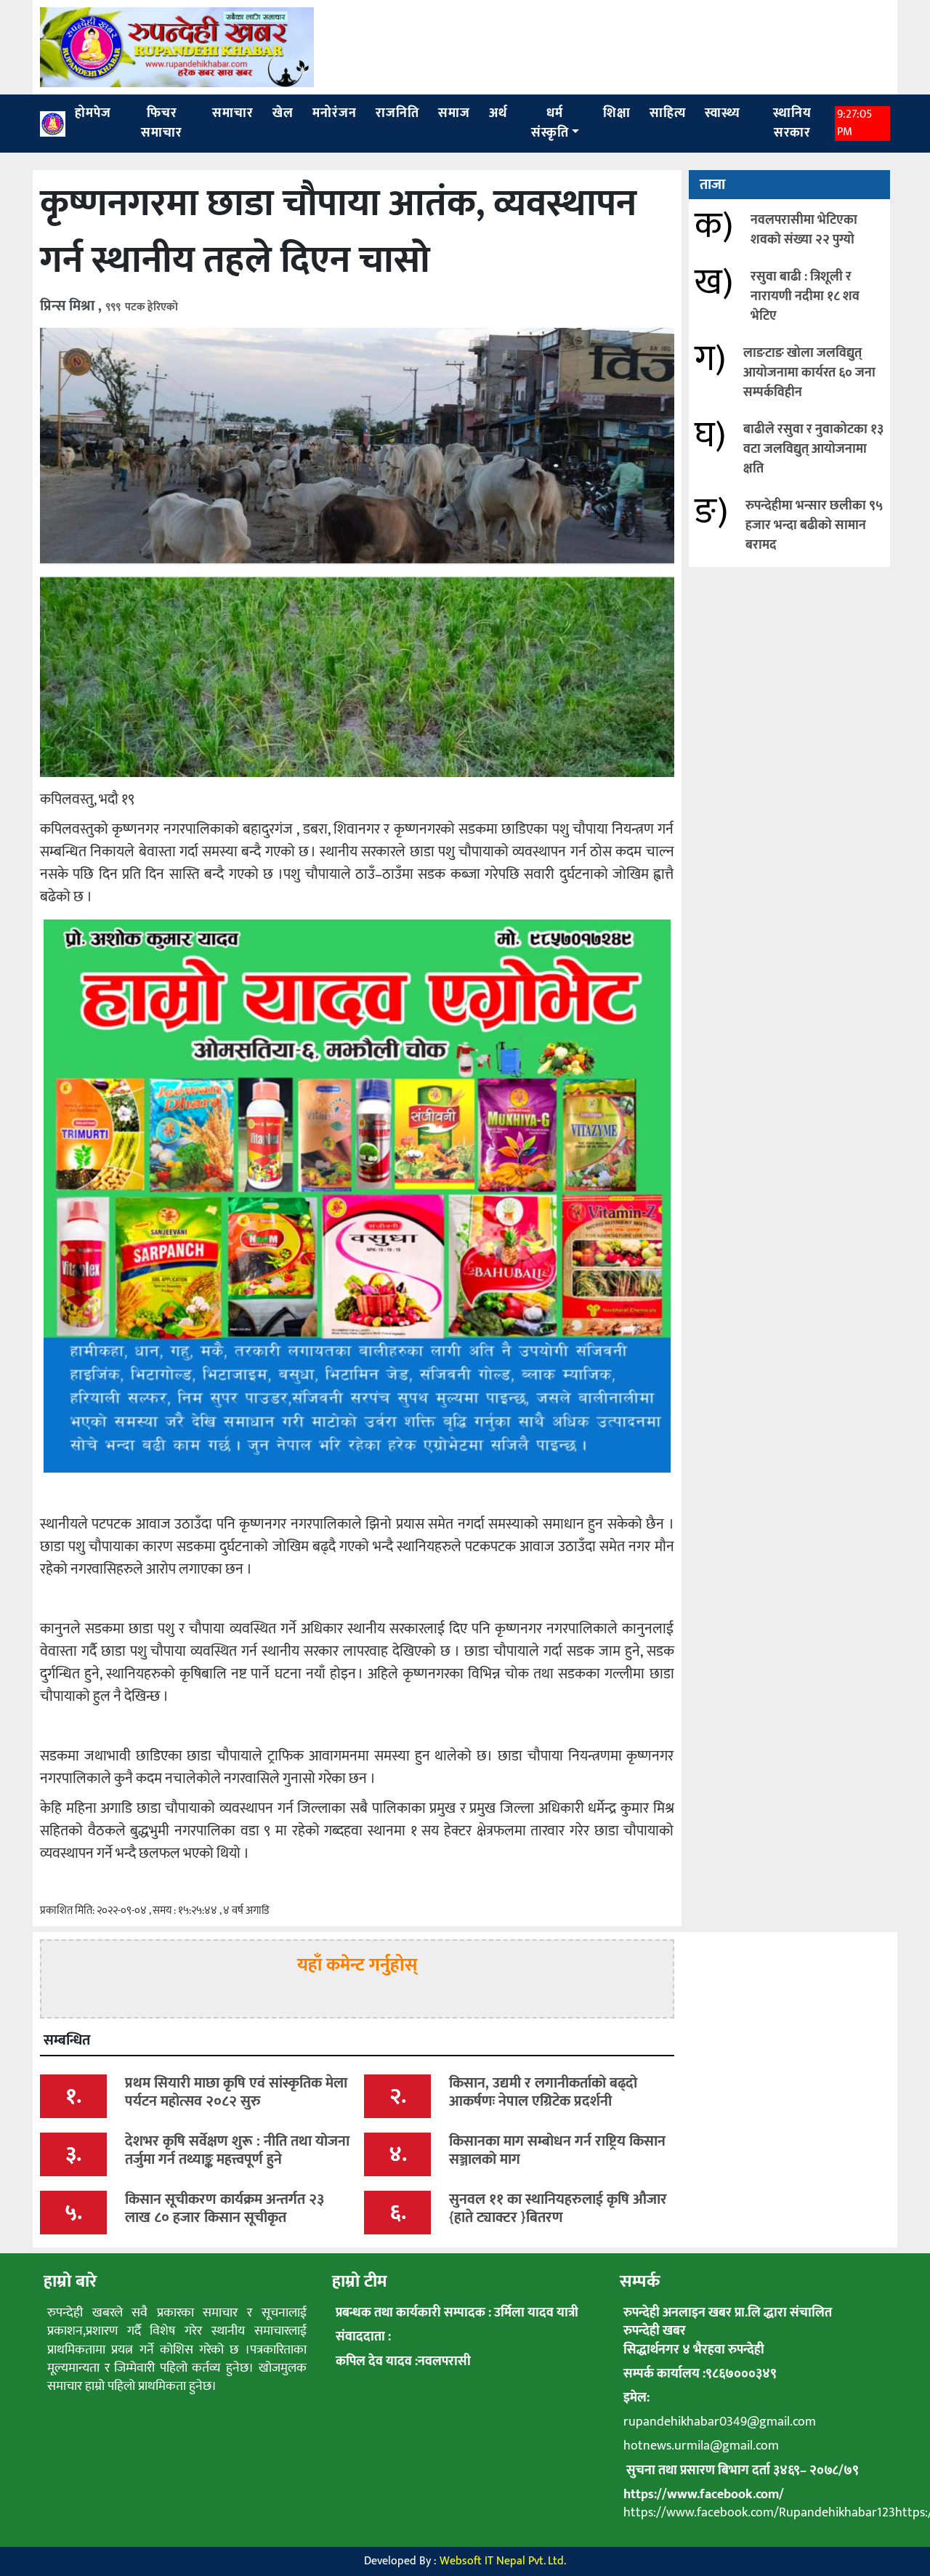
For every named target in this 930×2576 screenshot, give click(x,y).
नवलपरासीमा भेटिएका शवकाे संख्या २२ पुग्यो (804, 230)
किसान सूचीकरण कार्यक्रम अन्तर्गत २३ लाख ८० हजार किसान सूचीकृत (225, 2209)
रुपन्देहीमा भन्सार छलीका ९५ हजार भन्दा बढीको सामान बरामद (814, 526)
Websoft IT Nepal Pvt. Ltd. (503, 2561)
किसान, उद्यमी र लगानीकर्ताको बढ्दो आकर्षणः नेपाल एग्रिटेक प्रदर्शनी (543, 2092)
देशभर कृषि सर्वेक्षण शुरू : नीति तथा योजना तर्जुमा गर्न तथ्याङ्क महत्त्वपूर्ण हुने (237, 2150)
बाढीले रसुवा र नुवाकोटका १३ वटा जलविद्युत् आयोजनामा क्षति (813, 449)
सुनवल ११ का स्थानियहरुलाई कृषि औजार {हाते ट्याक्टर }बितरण (558, 2209)
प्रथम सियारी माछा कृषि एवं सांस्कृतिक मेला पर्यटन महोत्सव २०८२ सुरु (236, 2092)
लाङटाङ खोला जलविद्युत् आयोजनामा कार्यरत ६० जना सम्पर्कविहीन (809, 373)
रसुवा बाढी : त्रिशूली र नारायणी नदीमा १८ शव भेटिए (805, 297)
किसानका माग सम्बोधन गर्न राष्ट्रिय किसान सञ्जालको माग (557, 2150)
